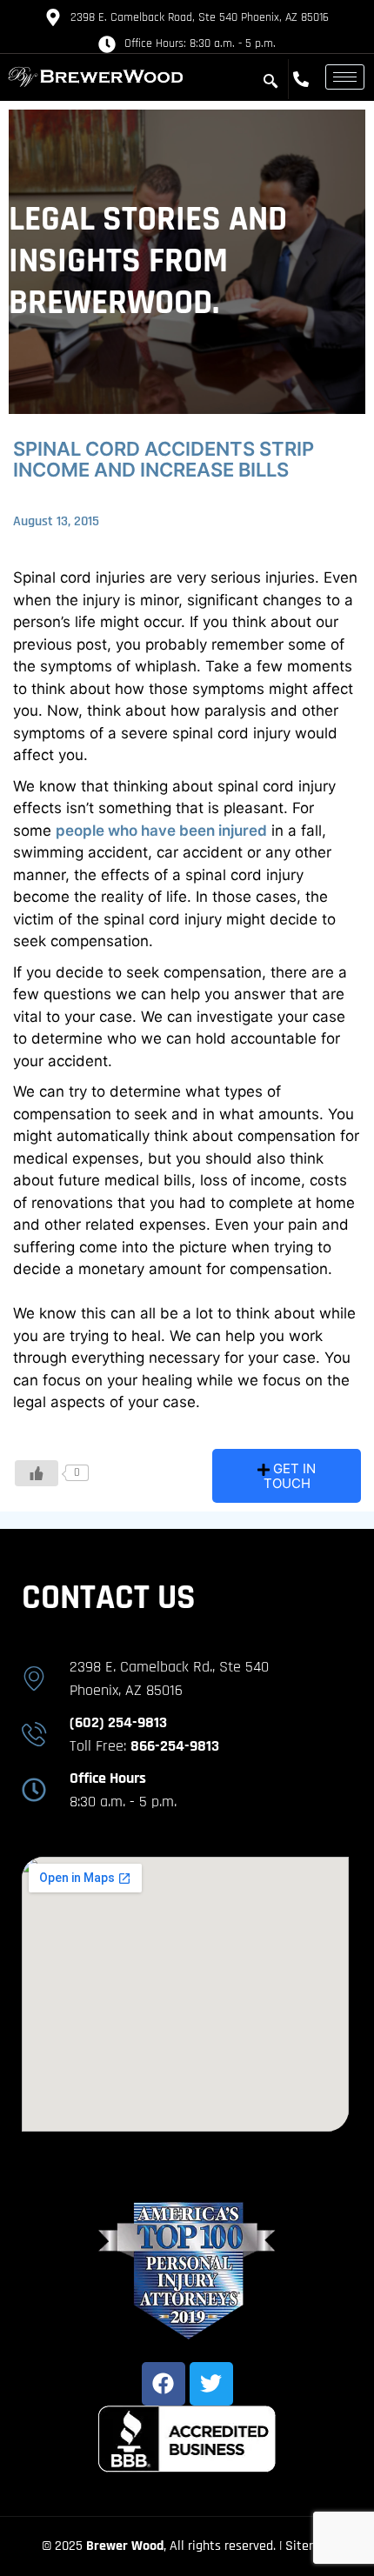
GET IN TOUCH (290, 1476)
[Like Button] (37, 1473)
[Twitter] (211, 2384)
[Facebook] (164, 2384)
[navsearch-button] (270, 82)
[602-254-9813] (305, 79)
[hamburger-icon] (345, 77)
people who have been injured (161, 831)
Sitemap (309, 2546)
